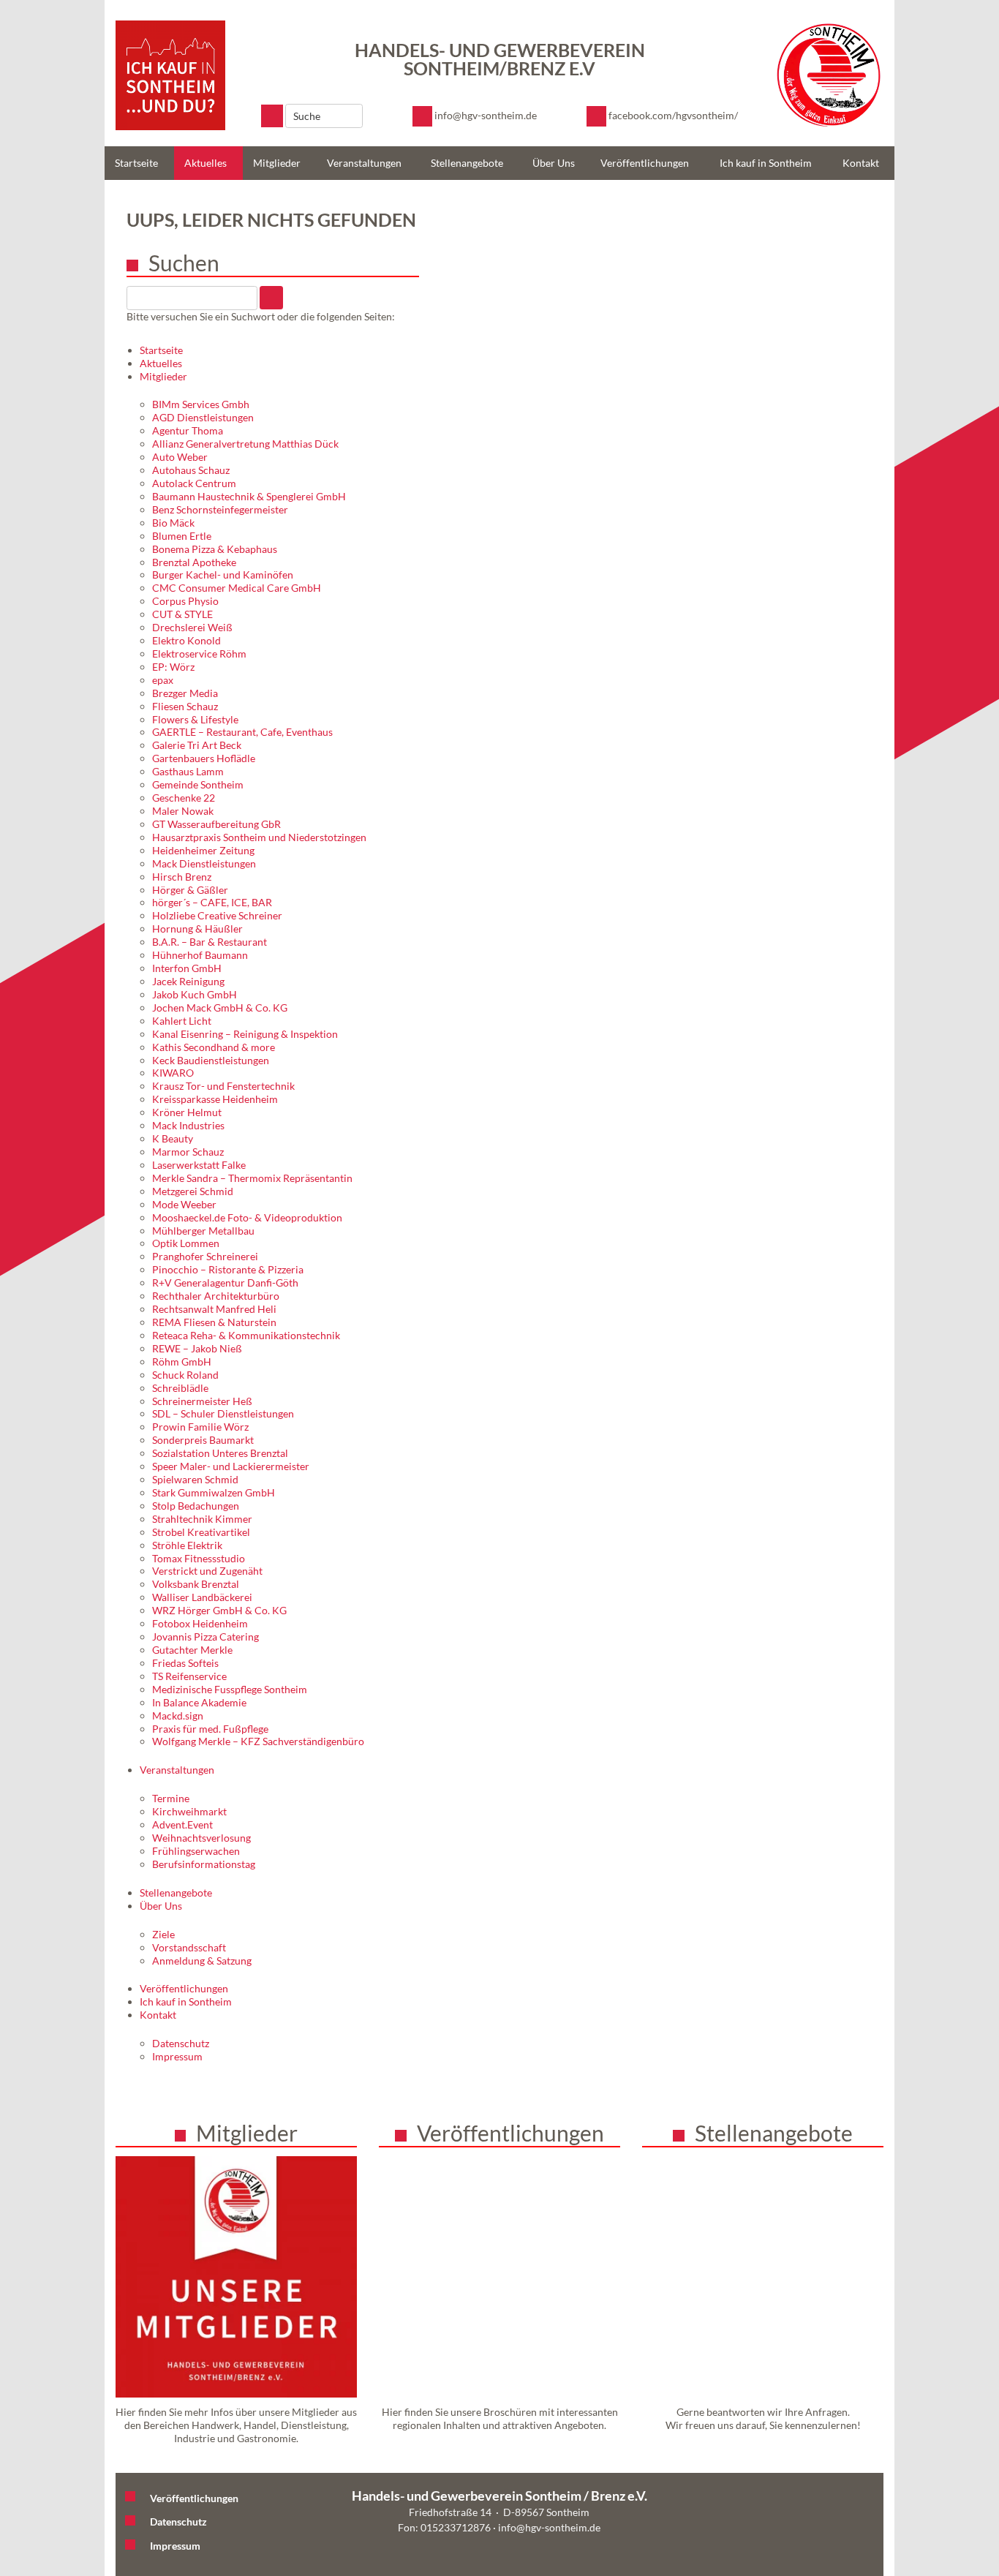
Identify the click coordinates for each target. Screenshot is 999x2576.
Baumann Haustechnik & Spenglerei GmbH (249, 496)
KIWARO (173, 1073)
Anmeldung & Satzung (202, 1961)
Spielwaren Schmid (195, 1479)
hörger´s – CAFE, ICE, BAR (212, 902)
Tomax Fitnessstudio (199, 1558)
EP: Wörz (173, 667)
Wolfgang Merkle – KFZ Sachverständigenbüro (258, 1741)
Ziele (163, 1934)
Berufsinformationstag (204, 1864)
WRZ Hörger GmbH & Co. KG (219, 1610)
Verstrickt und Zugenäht (207, 1571)
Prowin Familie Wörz (200, 1427)
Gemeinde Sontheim (198, 784)
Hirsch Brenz (182, 877)
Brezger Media (185, 693)
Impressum (177, 2056)
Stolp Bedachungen (196, 1506)
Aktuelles (206, 163)
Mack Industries (188, 1125)
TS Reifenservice (189, 1676)
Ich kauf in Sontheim (766, 163)
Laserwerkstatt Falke (199, 1165)
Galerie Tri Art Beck (197, 745)
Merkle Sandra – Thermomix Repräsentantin (252, 1178)
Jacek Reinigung (188, 981)
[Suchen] (272, 116)
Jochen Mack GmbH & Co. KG (220, 1008)
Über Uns (554, 163)
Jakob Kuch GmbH (195, 994)
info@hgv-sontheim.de (549, 2527)
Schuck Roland (185, 1375)
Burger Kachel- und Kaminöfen (223, 575)
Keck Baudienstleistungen (211, 1060)
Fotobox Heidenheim (200, 1623)
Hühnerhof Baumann (200, 955)
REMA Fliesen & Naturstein (214, 1322)
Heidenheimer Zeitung (203, 850)
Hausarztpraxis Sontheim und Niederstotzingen (259, 837)
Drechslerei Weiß (192, 627)
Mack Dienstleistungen (204, 863)
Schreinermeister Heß (202, 1401)
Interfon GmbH (187, 968)
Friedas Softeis (185, 1663)
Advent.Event (182, 1824)
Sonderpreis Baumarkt (203, 1440)
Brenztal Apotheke (194, 562)
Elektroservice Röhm (199, 654)
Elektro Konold (186, 640)
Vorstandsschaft (189, 1947)
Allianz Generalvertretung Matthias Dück (245, 444)
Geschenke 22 (184, 798)
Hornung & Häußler (197, 929)
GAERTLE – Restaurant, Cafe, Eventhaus (242, 732)
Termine (171, 1798)
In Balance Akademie (199, 1702)
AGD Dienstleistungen (203, 417)
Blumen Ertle (182, 536)
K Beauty (173, 1138)
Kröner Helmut (187, 1112)
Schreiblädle (180, 1388)
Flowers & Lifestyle (195, 719)
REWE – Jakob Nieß (197, 1348)
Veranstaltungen (364, 163)
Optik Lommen (186, 1243)
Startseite (136, 163)
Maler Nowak (183, 811)
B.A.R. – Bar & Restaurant (210, 942)
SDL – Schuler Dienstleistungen (223, 1413)
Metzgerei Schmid (193, 1191)
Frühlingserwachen (196, 1851)
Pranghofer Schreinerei (205, 1256)
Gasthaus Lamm (188, 771)
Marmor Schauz (188, 1152)
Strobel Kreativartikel (201, 1532)
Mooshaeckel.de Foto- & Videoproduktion (247, 1217)
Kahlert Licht (182, 1021)
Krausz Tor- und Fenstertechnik (223, 1086)
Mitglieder (277, 163)
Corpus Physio (185, 601)
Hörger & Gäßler (190, 890)
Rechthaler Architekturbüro (216, 1296)
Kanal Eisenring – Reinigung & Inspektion (245, 1034)
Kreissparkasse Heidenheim (215, 1099)
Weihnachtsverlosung (201, 1838)
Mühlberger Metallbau (203, 1231)
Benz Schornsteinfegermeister (220, 509)
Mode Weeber (184, 1204)
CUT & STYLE (182, 614)
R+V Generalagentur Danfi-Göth (225, 1283)
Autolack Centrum (194, 483)
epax (163, 680)
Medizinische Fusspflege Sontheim (230, 1689)
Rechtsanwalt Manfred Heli (214, 1309)
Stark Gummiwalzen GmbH (214, 1492)
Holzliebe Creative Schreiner (217, 915)
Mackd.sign (178, 1716)
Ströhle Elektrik (187, 1545)
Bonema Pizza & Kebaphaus (215, 549)
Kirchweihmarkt (189, 1811)
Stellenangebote (467, 163)
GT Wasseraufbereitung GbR (216, 824)
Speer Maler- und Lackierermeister (231, 1466)
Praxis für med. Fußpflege (210, 1729)
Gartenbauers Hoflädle (204, 758)
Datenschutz (181, 2043)
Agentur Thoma (188, 430)
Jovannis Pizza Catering (206, 1637)
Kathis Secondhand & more (214, 1047)
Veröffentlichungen (645, 163)
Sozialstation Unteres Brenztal (220, 1453)
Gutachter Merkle (192, 1650)
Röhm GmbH (182, 1362)
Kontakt (861, 163)
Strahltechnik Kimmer (202, 1519)
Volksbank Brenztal (196, 1584)
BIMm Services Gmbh (201, 404)
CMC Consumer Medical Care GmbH (237, 588)
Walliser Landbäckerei (202, 1597)
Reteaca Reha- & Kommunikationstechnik (246, 1335)
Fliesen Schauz (185, 706)
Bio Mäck (173, 523)
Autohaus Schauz (191, 470)
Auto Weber (180, 457)
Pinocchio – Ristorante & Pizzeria (228, 1269)
